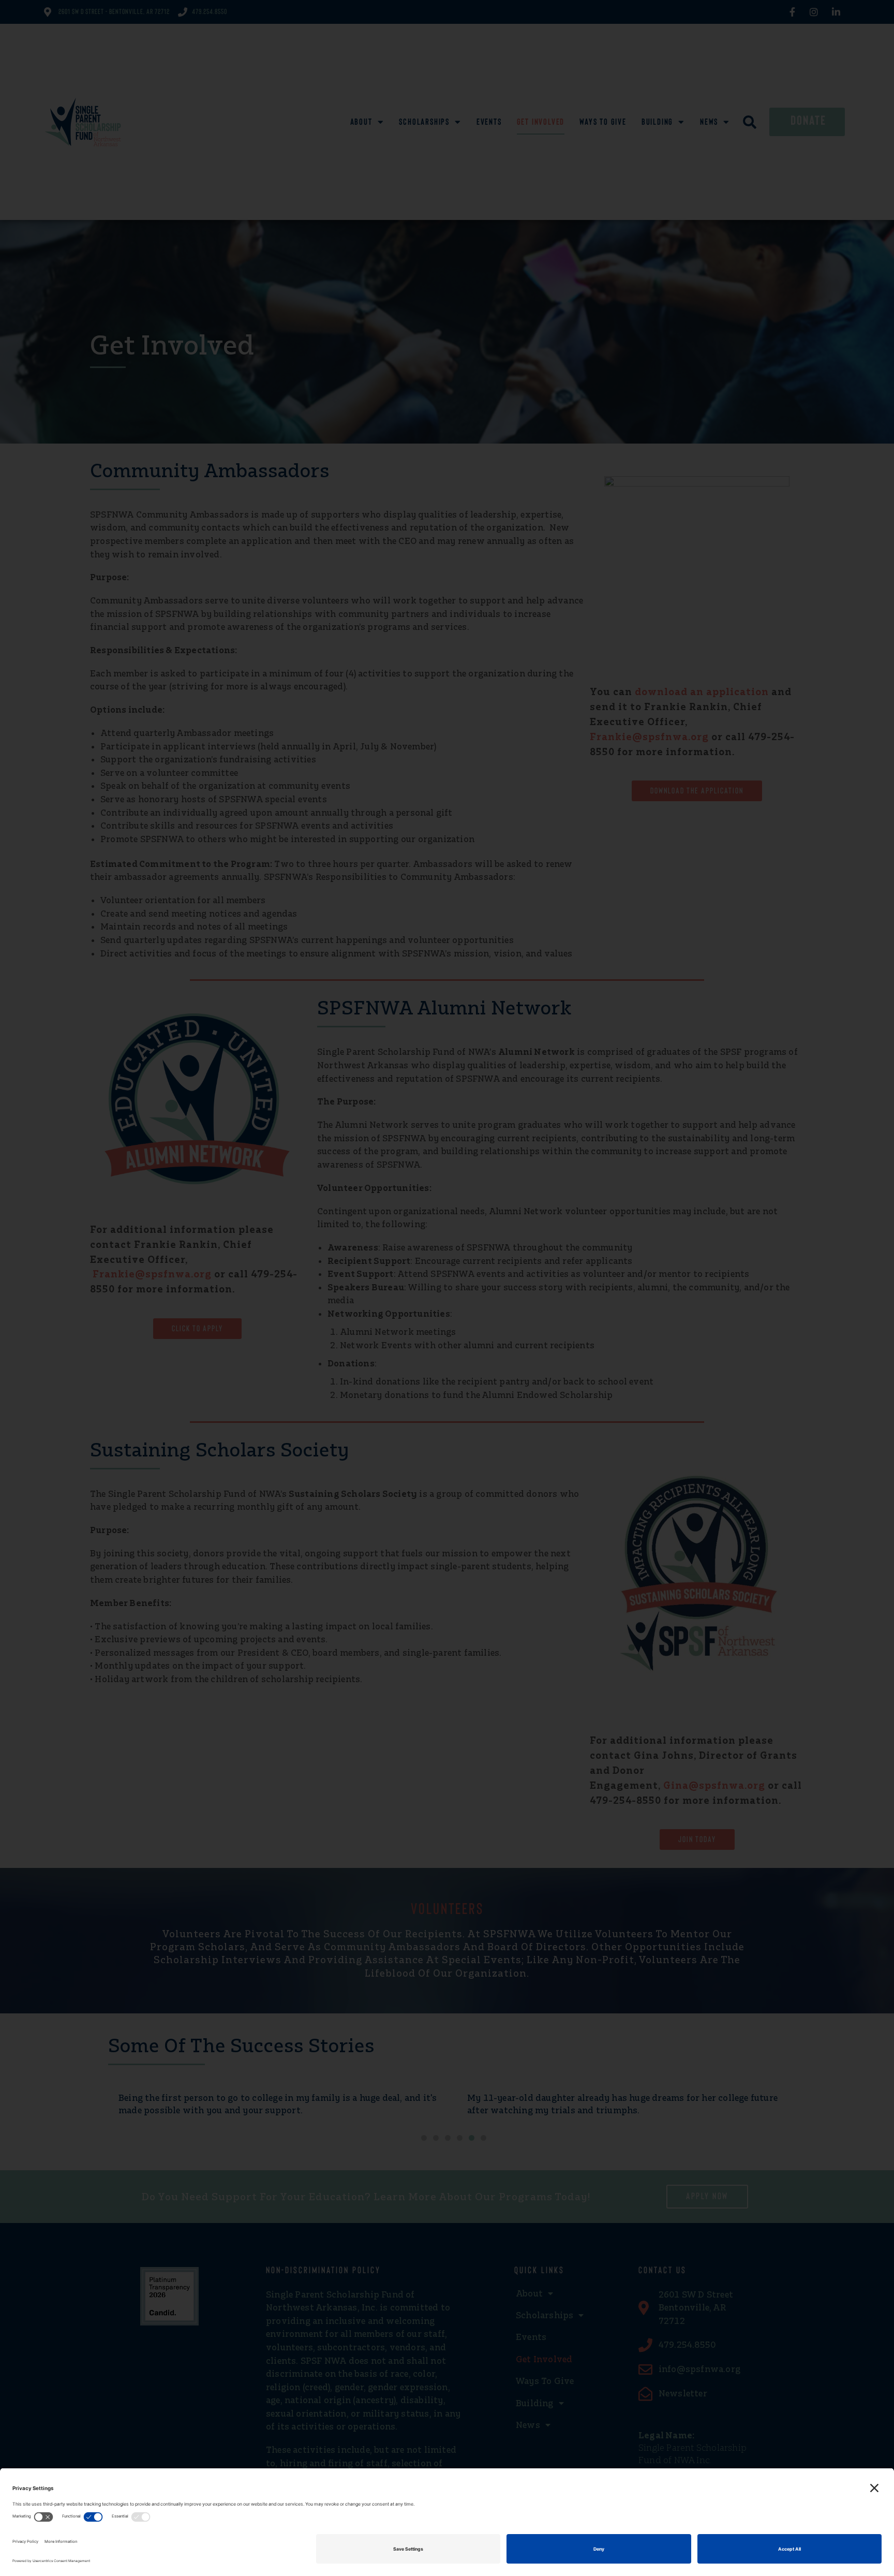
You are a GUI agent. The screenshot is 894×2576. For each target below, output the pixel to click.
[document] (447, 1288)
